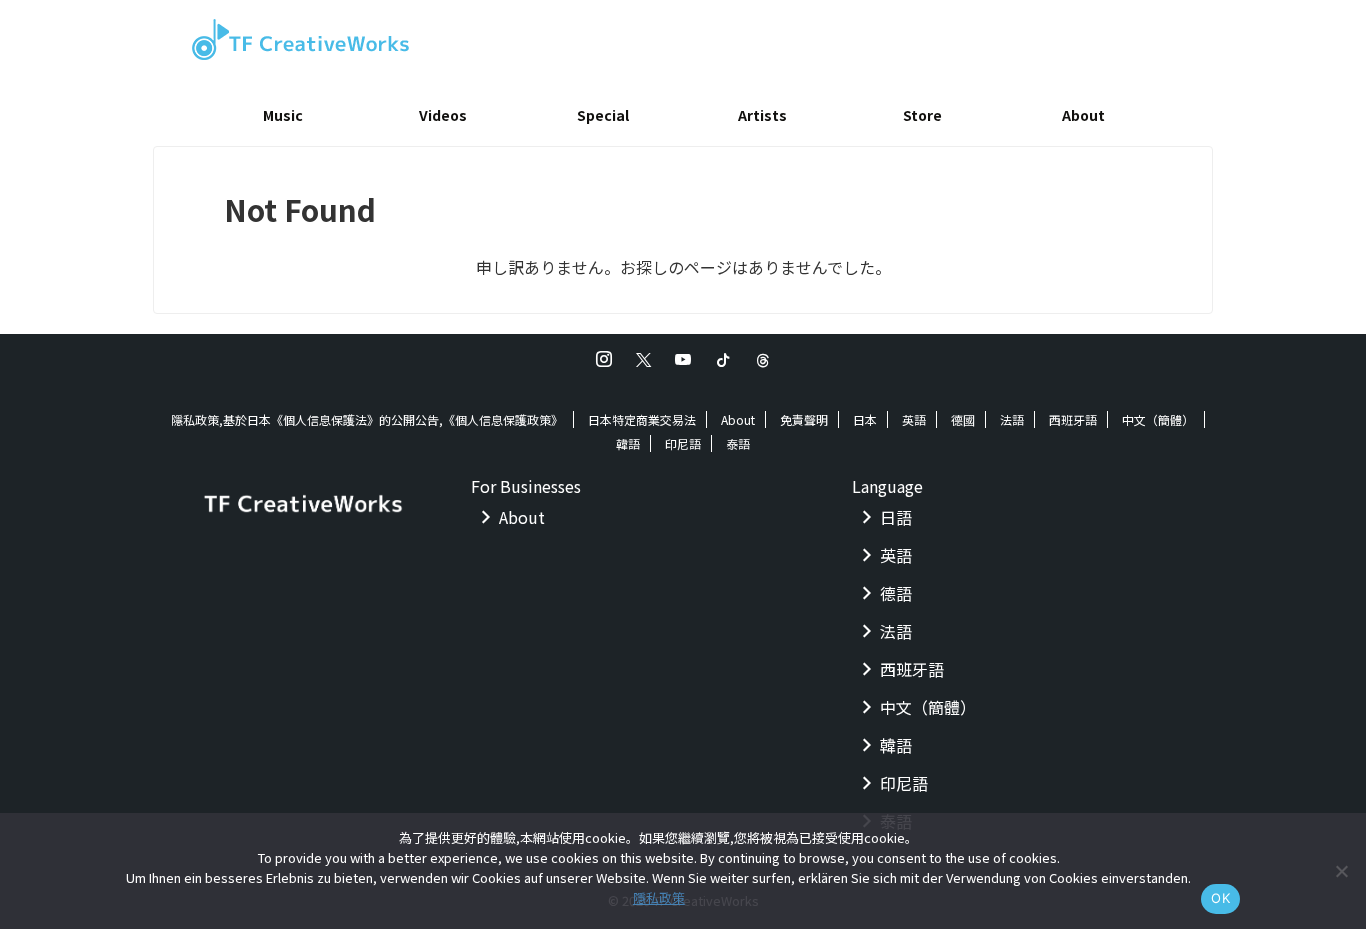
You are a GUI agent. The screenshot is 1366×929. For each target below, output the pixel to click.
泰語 (738, 443)
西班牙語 (1073, 419)
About (1083, 115)
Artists (762, 115)
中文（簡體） (1158, 419)
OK (1220, 898)
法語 (1012, 419)
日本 (865, 419)
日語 (896, 517)
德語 (896, 593)
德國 (963, 419)
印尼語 (683, 443)
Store (922, 115)
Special (603, 115)
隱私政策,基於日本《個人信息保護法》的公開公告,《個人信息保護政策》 (367, 419)
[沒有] (1341, 871)
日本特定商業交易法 (642, 419)
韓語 (628, 443)
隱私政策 (659, 897)
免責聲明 (804, 419)
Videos (443, 115)
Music (283, 115)
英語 (914, 419)
